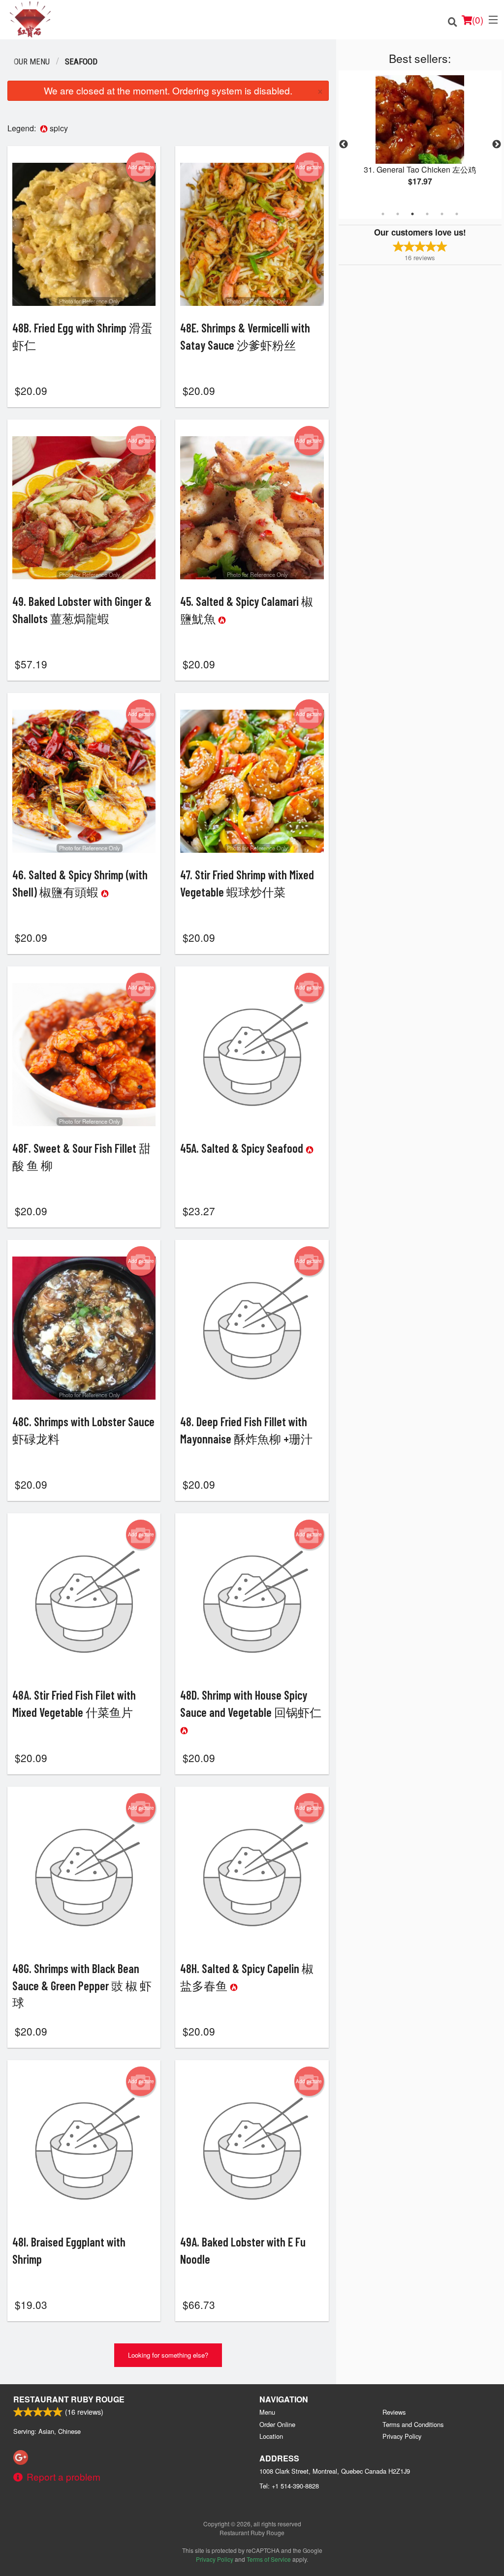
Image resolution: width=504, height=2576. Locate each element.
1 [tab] (383, 214)
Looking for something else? (168, 2355)
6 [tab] (457, 214)
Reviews (394, 2412)
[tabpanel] (420, 139)
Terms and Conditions (413, 2424)
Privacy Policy (402, 2436)
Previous (344, 145)
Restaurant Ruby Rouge (69, 2399)
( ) (478, 19)
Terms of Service (269, 2559)
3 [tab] (412, 214)
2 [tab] (398, 214)
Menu (267, 2412)
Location (271, 2436)
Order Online (277, 2424)
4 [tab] (427, 214)
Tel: (289, 2486)
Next (497, 145)
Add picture (141, 167)
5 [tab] (442, 214)
